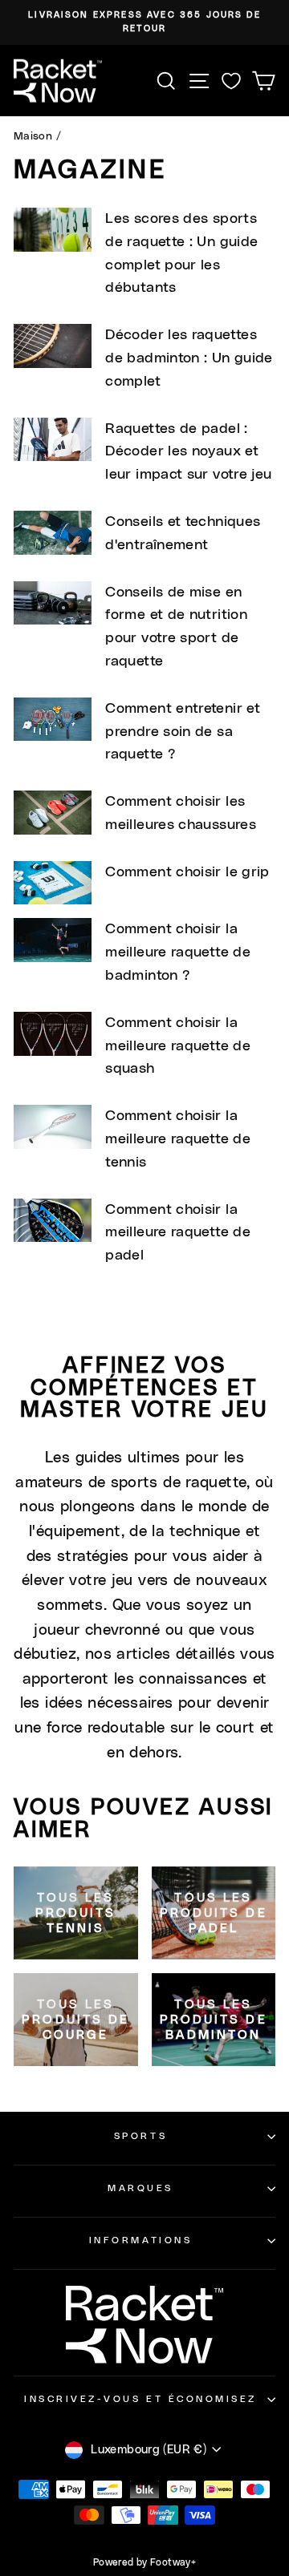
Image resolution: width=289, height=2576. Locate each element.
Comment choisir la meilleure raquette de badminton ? (178, 952)
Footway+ (173, 2562)
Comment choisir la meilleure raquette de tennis (178, 1139)
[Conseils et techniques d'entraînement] (53, 533)
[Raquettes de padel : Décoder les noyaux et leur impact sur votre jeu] (53, 440)
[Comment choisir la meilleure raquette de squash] (53, 1034)
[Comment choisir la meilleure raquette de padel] (53, 1221)
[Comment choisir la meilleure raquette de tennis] (53, 1127)
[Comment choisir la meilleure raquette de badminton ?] (53, 940)
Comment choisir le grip (187, 872)
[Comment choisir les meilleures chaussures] (53, 813)
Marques (140, 2188)
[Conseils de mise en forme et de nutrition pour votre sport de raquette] (53, 603)
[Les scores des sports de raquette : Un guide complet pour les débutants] (53, 230)
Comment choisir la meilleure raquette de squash (178, 1046)
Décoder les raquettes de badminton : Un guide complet (189, 358)
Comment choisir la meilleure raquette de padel (178, 1233)
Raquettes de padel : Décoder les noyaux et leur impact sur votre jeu (188, 452)
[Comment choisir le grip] (53, 883)
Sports (140, 2136)
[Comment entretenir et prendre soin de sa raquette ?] (53, 720)
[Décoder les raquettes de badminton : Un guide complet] (53, 346)
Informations (140, 2240)
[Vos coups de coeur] (231, 81)
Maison (33, 136)
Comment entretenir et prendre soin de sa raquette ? (183, 732)
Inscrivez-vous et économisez (140, 2399)
